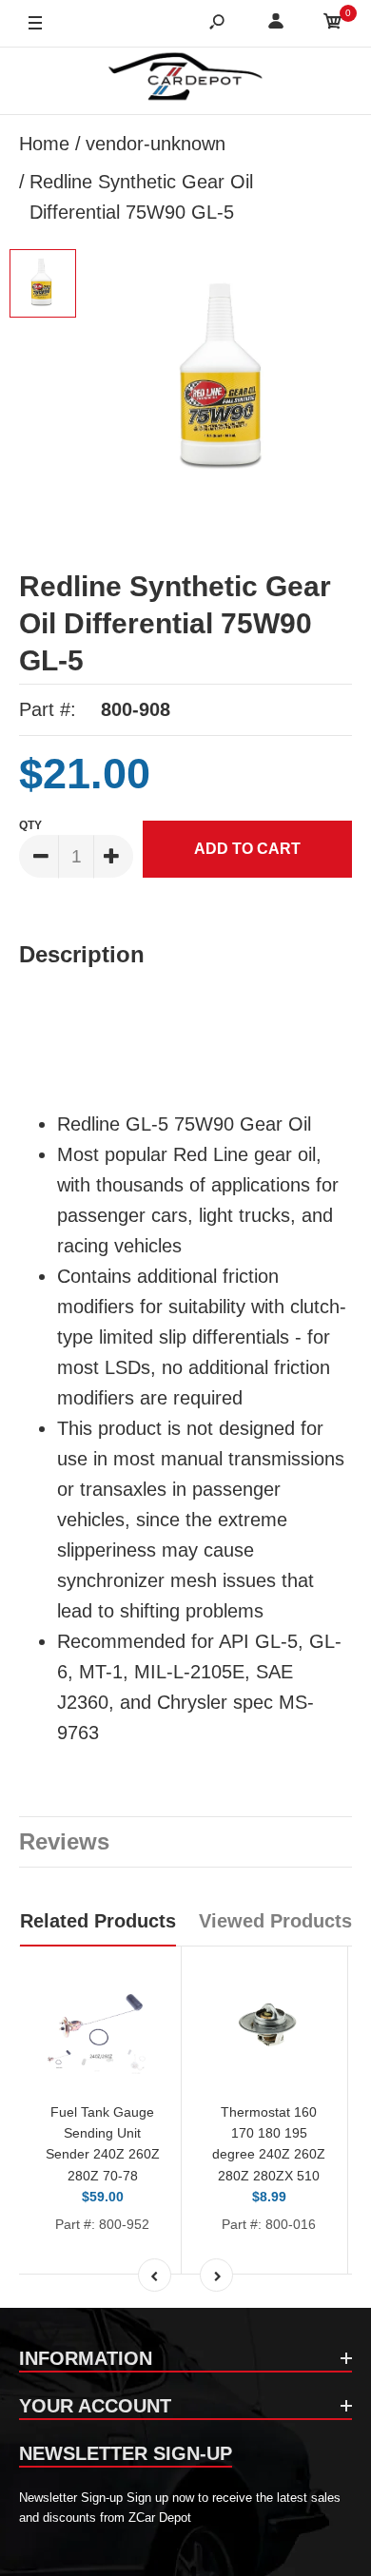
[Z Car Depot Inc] (186, 81)
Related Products (98, 1921)
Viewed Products (275, 1921)
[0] (333, 24)
